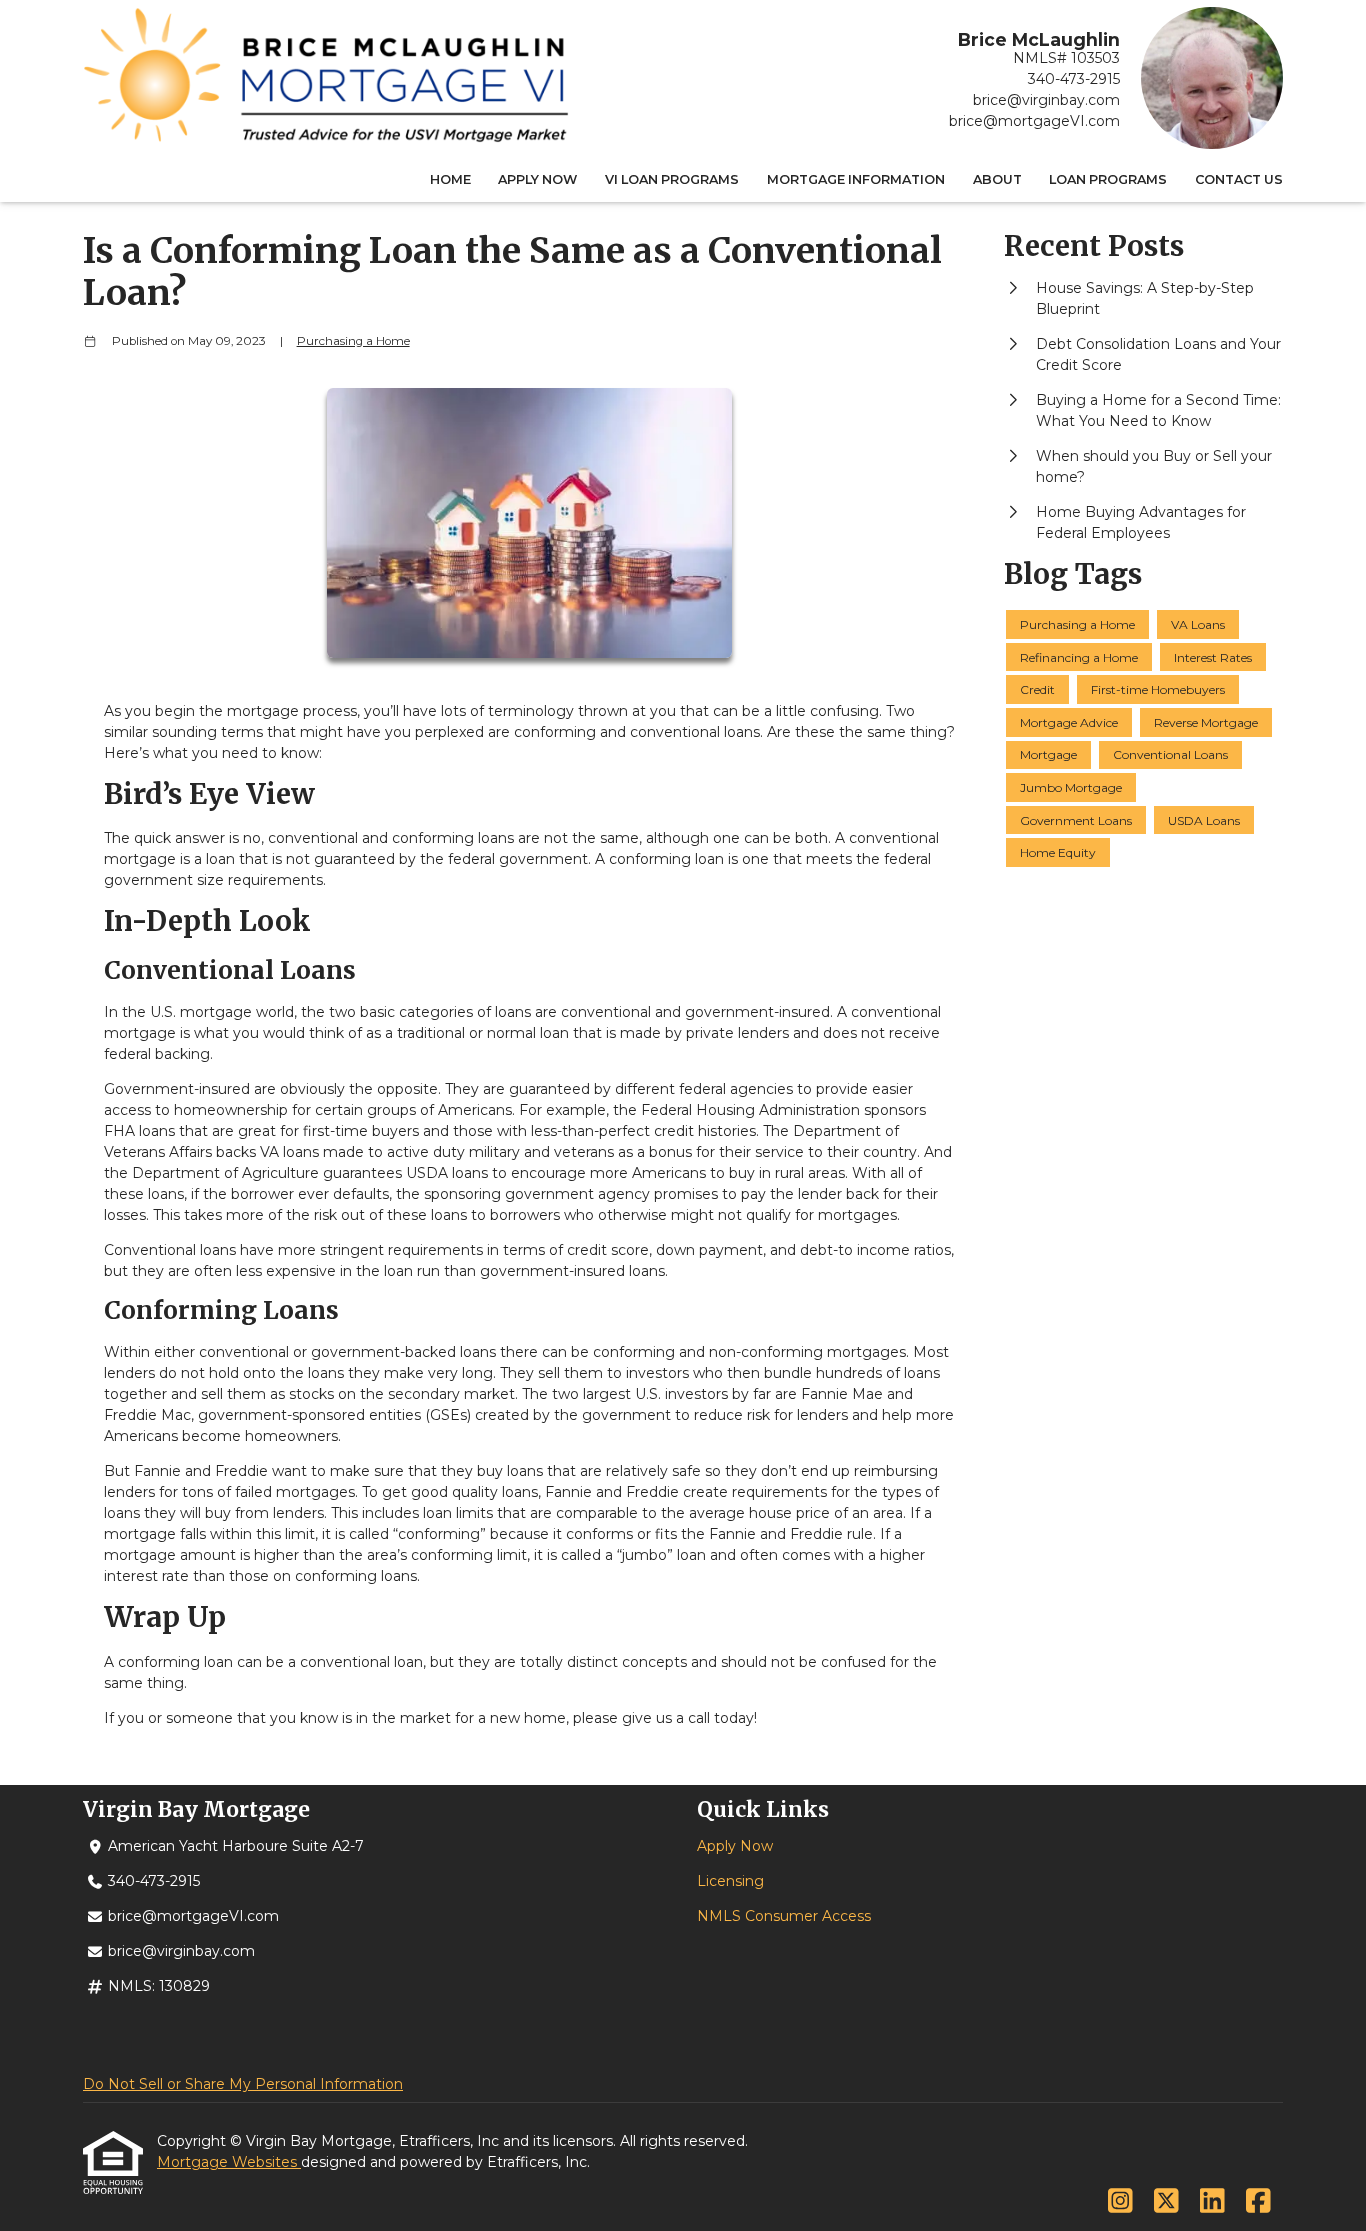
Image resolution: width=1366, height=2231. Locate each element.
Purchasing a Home (353, 341)
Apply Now (537, 179)
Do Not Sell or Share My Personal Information (243, 2084)
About (997, 179)
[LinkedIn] (1212, 2202)
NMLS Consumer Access (784, 1916)
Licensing (730, 1881)
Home (450, 179)
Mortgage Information (856, 179)
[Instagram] (1120, 2202)
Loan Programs (1108, 179)
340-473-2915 (1074, 79)
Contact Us (1239, 179)
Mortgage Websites (229, 2162)
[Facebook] (1258, 2202)
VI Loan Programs (672, 179)
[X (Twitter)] (1166, 2202)
